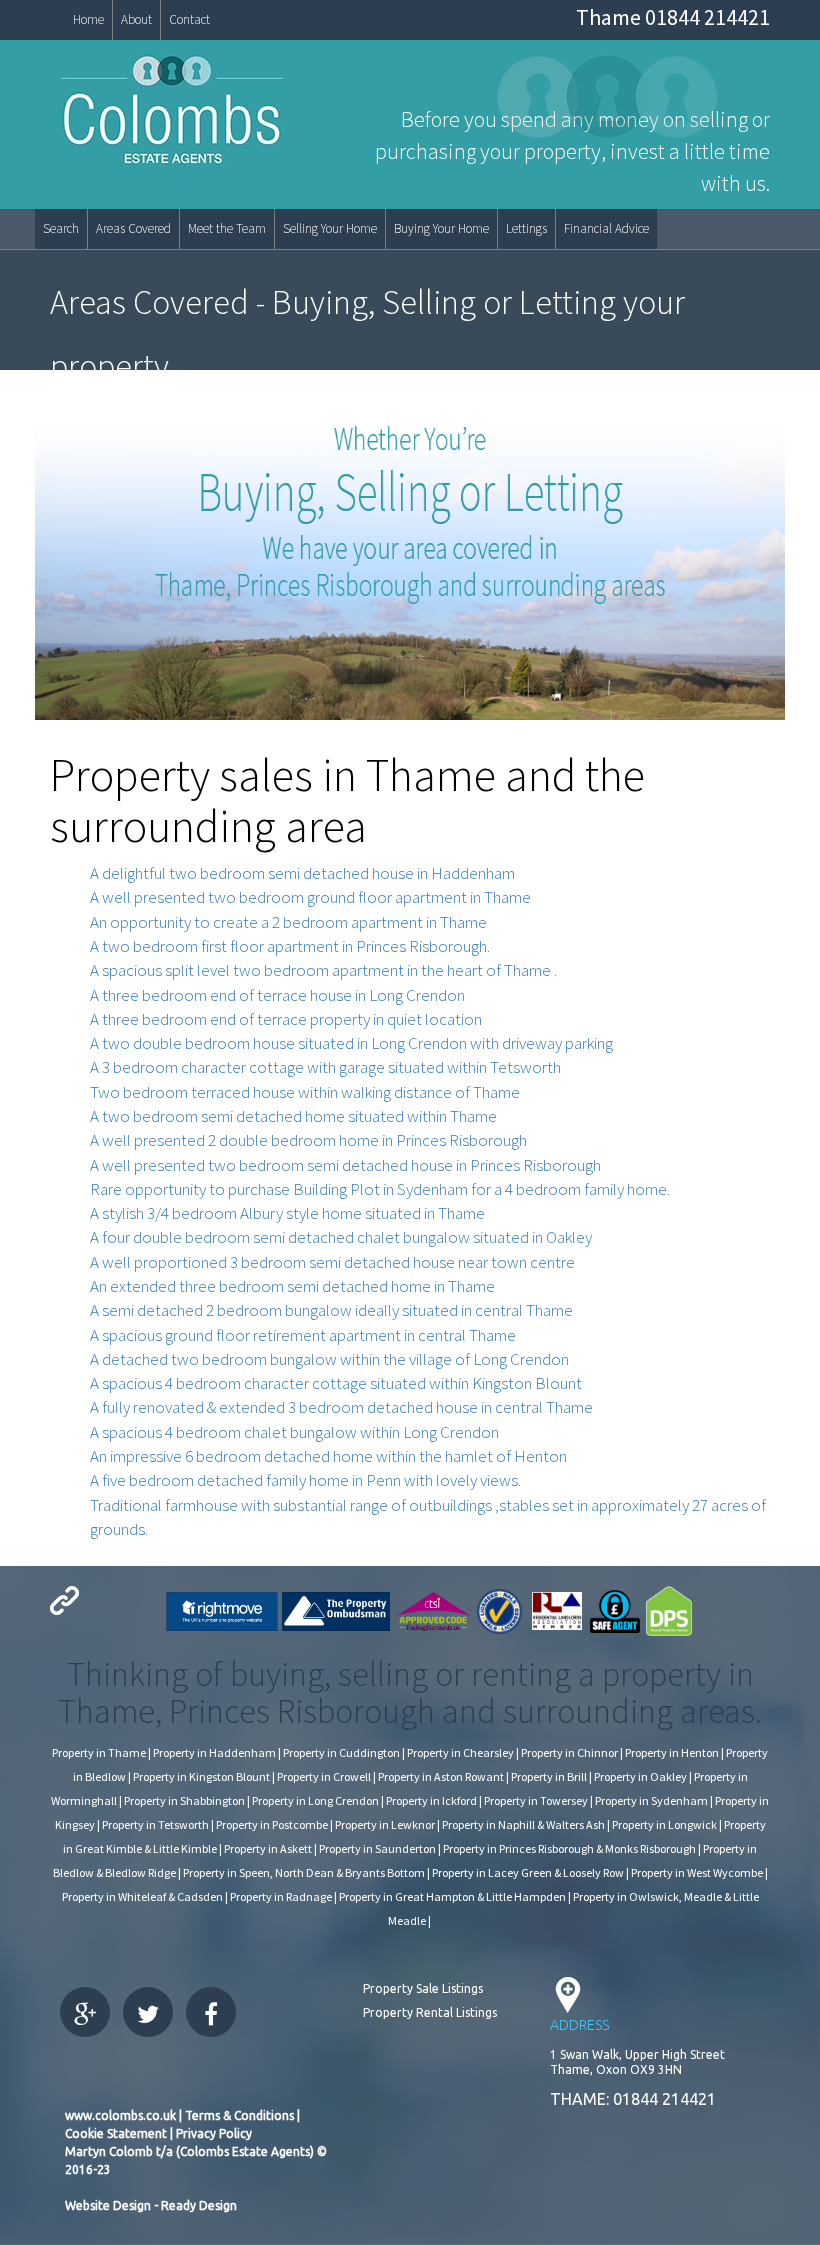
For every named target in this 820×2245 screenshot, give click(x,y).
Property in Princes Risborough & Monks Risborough (569, 1848)
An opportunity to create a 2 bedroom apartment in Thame (288, 922)
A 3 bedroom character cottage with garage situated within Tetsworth (325, 1067)
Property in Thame (99, 1752)
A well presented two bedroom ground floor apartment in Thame (310, 897)
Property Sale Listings (423, 1988)
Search (61, 228)
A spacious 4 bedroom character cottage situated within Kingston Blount (336, 1383)
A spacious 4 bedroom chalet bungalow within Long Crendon (294, 1432)
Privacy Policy (214, 2133)
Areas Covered (133, 228)
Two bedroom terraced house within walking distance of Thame (305, 1092)
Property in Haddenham (214, 1752)
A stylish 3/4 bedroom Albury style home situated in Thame (287, 1213)
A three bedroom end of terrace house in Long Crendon (277, 995)
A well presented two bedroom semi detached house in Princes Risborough (345, 1165)
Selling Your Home (330, 228)
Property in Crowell (324, 1776)
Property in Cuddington (341, 1752)
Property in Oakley (640, 1776)
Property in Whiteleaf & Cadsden (142, 1896)
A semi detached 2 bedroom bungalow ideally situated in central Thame (331, 1310)
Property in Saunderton (377, 1848)
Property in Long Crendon (315, 1800)
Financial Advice (606, 228)
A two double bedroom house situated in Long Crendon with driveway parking (351, 1043)
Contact (189, 19)
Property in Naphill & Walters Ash (523, 1824)
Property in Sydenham (651, 1800)
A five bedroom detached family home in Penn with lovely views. (305, 1480)
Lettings (526, 228)
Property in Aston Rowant (441, 1776)
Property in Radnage (281, 1896)
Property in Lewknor (385, 1824)
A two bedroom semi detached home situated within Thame (293, 1116)
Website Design (108, 2205)
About (136, 19)
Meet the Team (227, 228)
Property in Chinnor (569, 1752)
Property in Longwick (664, 1824)
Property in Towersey (536, 1800)
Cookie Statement (116, 2133)
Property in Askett (268, 1848)
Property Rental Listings (430, 2012)
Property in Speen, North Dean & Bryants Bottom (304, 1872)
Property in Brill (549, 1776)
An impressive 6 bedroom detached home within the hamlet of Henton (328, 1456)
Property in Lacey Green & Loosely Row (528, 1872)
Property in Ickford (431, 1800)
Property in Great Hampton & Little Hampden (452, 1896)
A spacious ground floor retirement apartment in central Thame (303, 1335)
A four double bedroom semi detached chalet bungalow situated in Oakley (341, 1237)
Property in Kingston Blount (201, 1776)
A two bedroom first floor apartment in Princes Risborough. (290, 946)
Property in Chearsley (460, 1752)
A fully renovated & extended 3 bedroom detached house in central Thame (341, 1407)
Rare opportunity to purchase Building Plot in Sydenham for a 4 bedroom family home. (380, 1189)
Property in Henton (672, 1752)
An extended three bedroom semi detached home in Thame (292, 1286)
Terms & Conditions (238, 2115)
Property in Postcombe (272, 1824)
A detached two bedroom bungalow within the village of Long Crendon (329, 1359)
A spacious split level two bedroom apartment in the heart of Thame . (323, 970)
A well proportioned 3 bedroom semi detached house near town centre (332, 1262)
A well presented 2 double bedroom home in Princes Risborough (308, 1140)
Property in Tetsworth (155, 1824)
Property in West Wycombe (697, 1872)
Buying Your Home (441, 228)
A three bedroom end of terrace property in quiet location (286, 1019)
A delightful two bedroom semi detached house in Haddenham (302, 873)
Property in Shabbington (184, 1800)
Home (88, 19)
